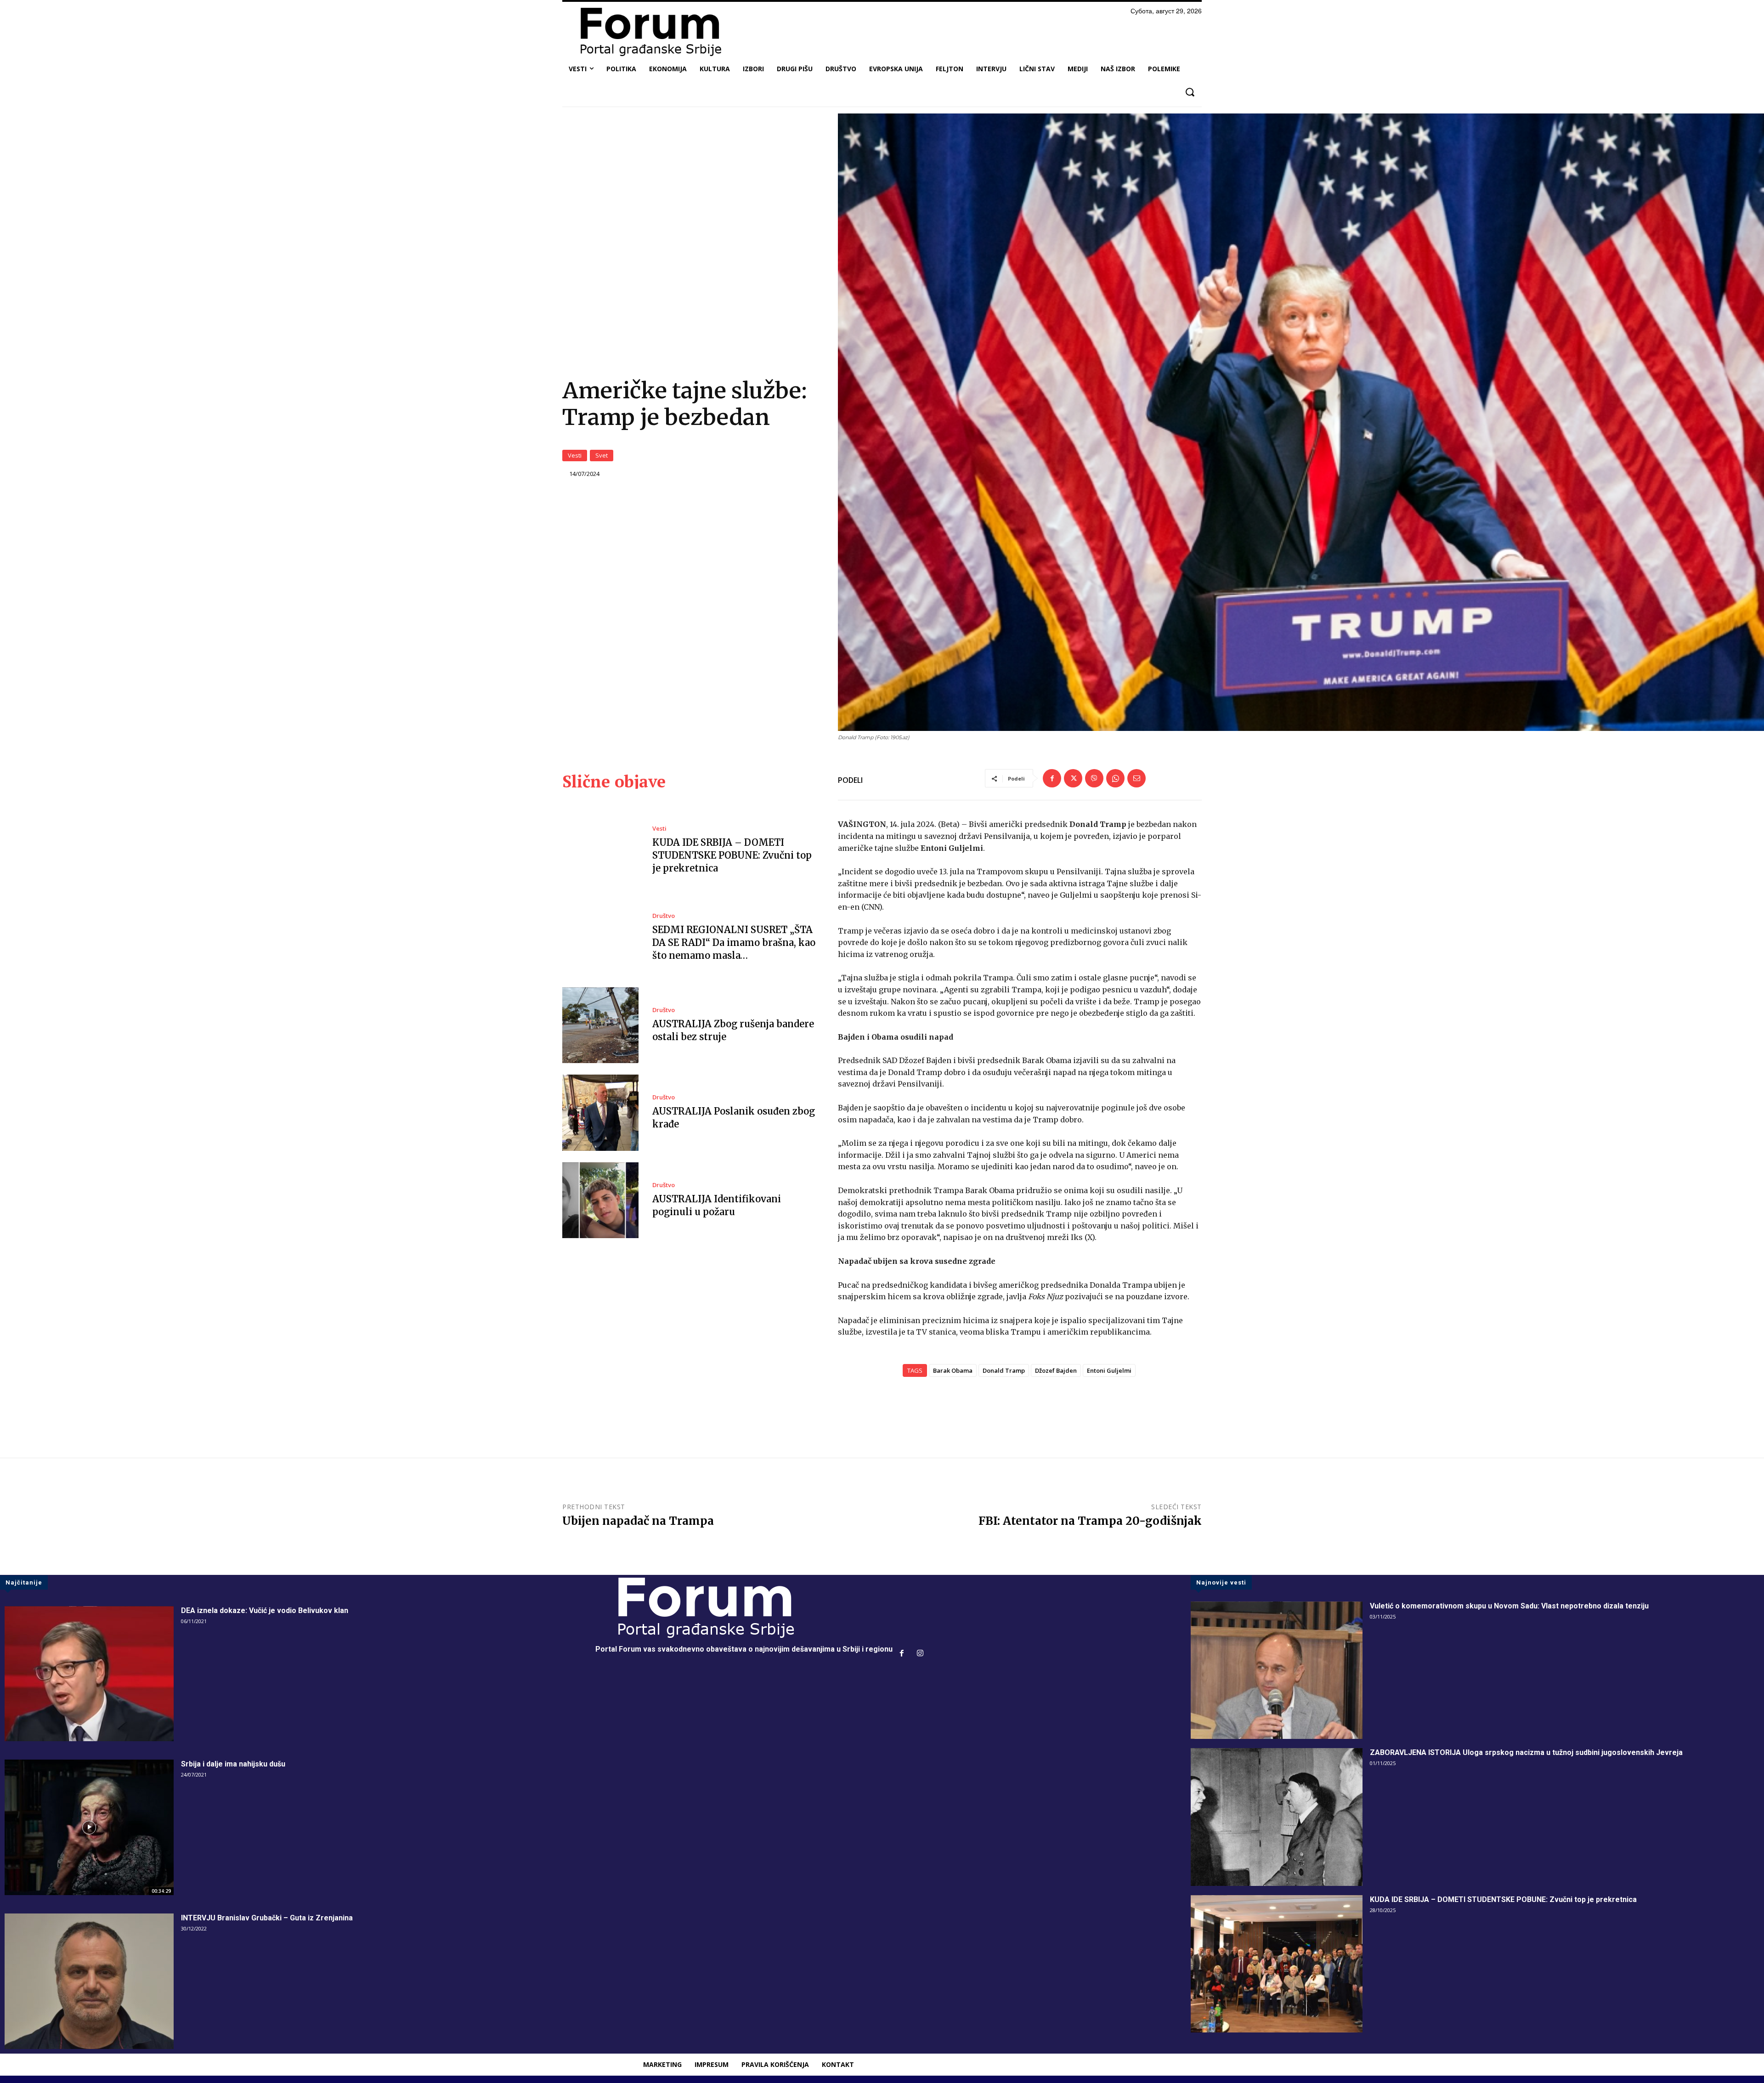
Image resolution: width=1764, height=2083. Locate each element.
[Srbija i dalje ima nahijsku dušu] (89, 1827)
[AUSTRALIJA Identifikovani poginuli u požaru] (600, 1200)
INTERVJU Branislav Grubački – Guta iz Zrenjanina (267, 1918)
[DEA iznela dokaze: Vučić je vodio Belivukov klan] (89, 1674)
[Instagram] (920, 1654)
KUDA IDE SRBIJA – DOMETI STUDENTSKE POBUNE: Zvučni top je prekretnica (732, 855)
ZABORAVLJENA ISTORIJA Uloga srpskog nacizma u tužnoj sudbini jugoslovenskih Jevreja (1526, 1752)
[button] (1190, 92)
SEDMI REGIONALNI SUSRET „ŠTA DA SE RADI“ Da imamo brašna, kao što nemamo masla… (734, 942)
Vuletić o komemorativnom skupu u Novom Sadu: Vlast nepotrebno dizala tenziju (1509, 1606)
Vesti (575, 455)
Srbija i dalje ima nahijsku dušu (233, 1764)
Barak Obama (953, 1370)
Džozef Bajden (1056, 1370)
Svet (602, 455)
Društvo (664, 916)
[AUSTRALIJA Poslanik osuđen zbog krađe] (600, 1113)
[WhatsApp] (1115, 778)
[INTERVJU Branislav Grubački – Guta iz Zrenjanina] (89, 1981)
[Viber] (1094, 778)
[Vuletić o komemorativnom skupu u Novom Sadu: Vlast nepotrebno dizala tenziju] (1277, 1670)
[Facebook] (1052, 778)
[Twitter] (1073, 778)
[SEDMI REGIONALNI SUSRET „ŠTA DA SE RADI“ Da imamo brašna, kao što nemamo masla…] (600, 938)
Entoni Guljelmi (1109, 1370)
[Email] (1136, 778)
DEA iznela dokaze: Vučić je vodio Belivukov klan (265, 1610)
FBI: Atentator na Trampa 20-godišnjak (1090, 1521)
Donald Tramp (1004, 1370)
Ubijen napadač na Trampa (638, 1521)
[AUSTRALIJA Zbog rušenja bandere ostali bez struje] (600, 1025)
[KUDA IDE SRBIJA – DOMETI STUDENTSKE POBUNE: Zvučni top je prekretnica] (600, 850)
